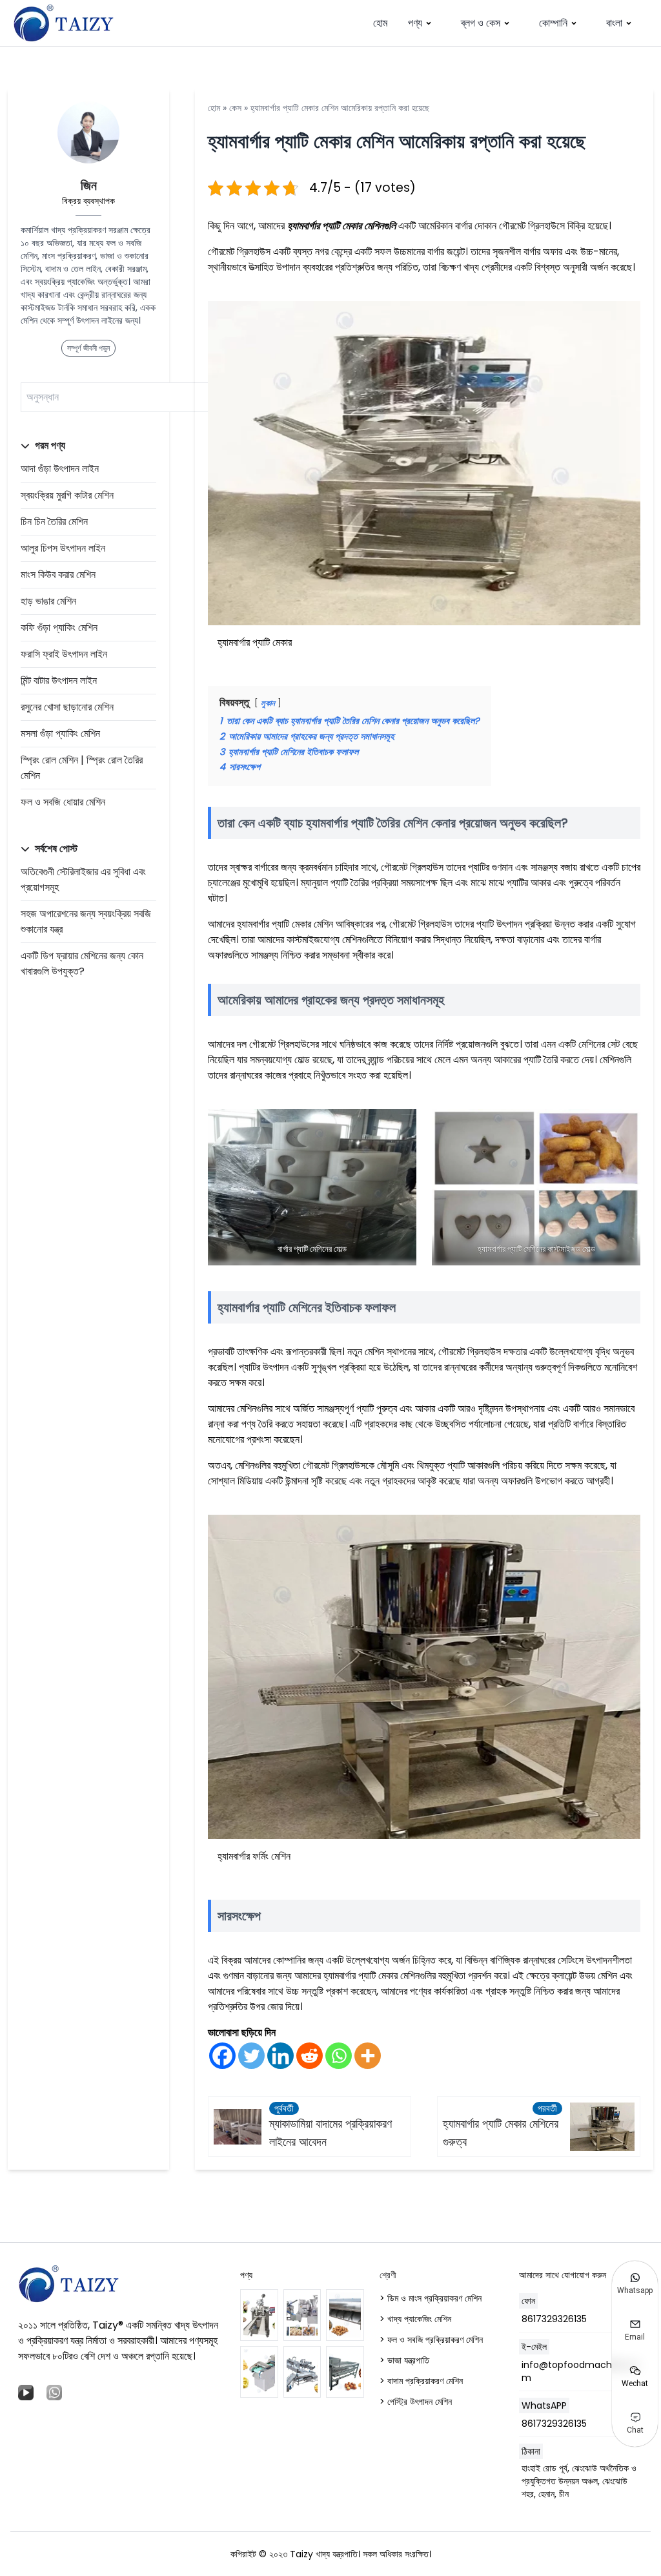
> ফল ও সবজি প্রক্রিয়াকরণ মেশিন (431, 2340)
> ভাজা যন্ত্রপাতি (404, 2360)
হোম (380, 23)
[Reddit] (310, 2056)
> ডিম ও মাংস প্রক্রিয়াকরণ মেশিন (431, 2298)
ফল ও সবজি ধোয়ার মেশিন (63, 802)
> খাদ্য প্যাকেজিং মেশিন (415, 2319)
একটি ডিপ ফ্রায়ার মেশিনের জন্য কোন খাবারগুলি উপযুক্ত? (82, 963)
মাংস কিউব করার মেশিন (58, 575)
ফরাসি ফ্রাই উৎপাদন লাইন (64, 654)
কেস (235, 108)
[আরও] (368, 2056)
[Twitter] (251, 2056)
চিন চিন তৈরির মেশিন (54, 522)
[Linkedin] (280, 2056)
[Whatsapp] (339, 2056)
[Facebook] (222, 2056)
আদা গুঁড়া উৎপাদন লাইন (60, 469)
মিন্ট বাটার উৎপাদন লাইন (59, 680)
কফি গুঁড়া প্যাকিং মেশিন (59, 628)
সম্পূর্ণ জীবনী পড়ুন (88, 348)
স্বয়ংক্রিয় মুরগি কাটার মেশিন (67, 495)
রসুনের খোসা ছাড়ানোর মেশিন (67, 707)
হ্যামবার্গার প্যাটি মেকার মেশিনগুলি (341, 226)
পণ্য (415, 23)
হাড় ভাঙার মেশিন (48, 601)
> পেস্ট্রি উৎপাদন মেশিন (416, 2402)
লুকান (268, 703)
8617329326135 (554, 2319)
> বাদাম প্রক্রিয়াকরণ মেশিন (421, 2381)
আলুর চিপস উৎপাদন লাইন (63, 548)
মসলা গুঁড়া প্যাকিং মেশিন (60, 733)
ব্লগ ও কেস (481, 23)
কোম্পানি (553, 23)
